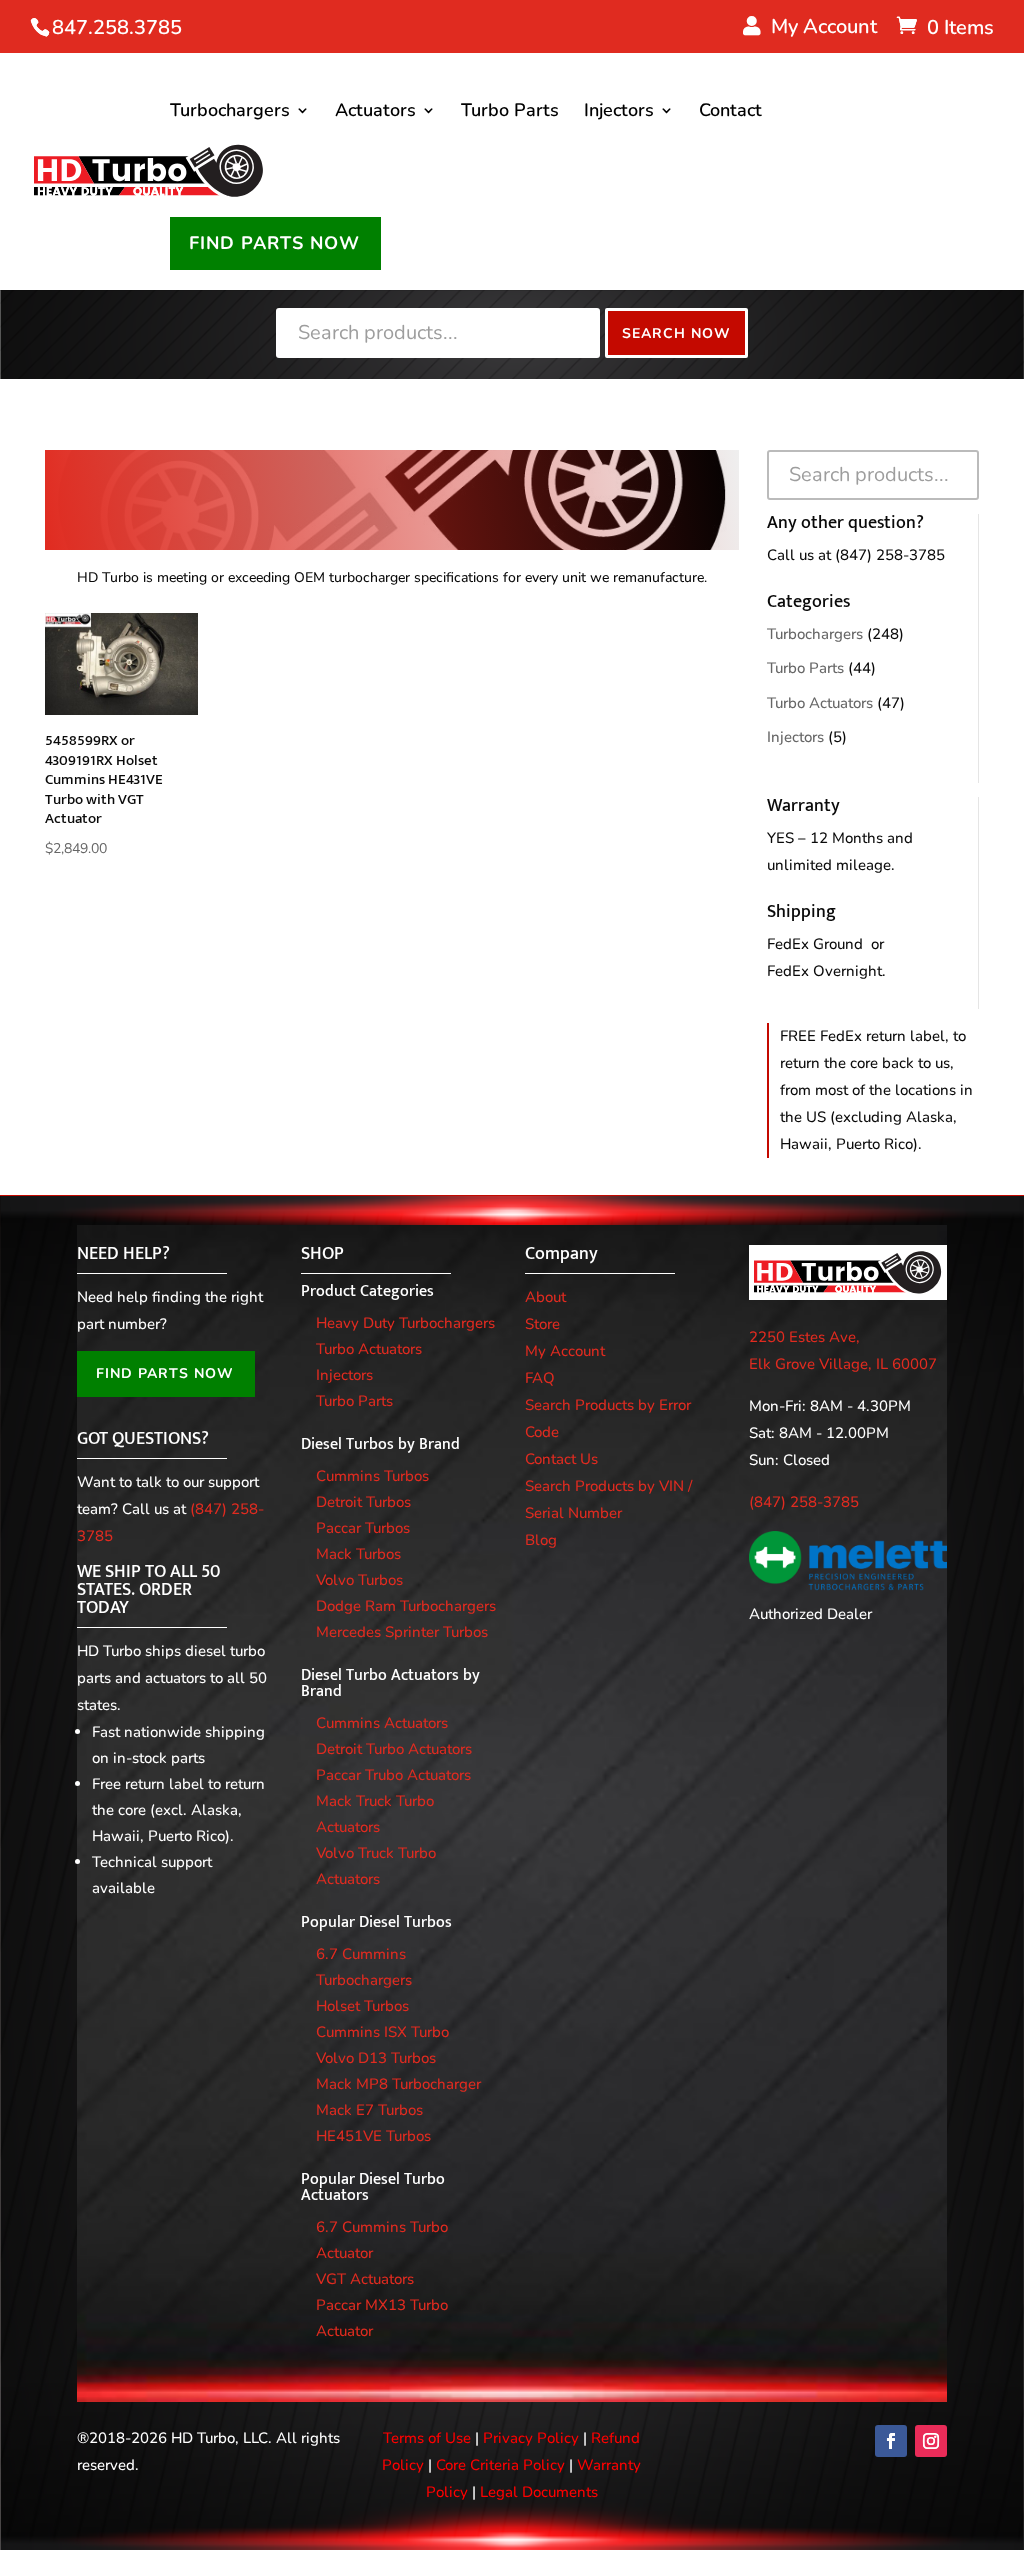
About (545, 1297)
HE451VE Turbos (373, 2136)
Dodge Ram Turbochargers (406, 1606)
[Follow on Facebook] (891, 2441)
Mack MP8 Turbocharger (398, 2084)
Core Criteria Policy (500, 2465)
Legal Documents (539, 2492)
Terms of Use (427, 2438)
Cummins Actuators (382, 1723)
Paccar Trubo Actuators (393, 1775)
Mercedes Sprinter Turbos (402, 1632)
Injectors (619, 112)
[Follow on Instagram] (931, 2441)
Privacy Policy (531, 2438)
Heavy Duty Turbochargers (405, 1323)
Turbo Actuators (820, 703)
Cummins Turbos (372, 1476)
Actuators (375, 112)
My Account (565, 1351)
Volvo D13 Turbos (376, 2058)
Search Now (676, 333)
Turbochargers (230, 112)
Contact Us (561, 1459)
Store (542, 1324)
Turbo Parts (510, 112)
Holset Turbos (362, 2006)
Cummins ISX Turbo (382, 2032)
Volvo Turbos (359, 1580)
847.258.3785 (117, 27)
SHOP (322, 1254)
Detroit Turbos (363, 1502)
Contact (730, 112)
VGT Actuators (365, 2279)
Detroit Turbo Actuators (394, 1749)
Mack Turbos (358, 1554)
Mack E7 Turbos (369, 2110)
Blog (541, 1540)
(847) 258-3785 (890, 555)
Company (561, 1254)
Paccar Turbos (363, 1528)
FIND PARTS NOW (274, 243)
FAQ (540, 1378)
